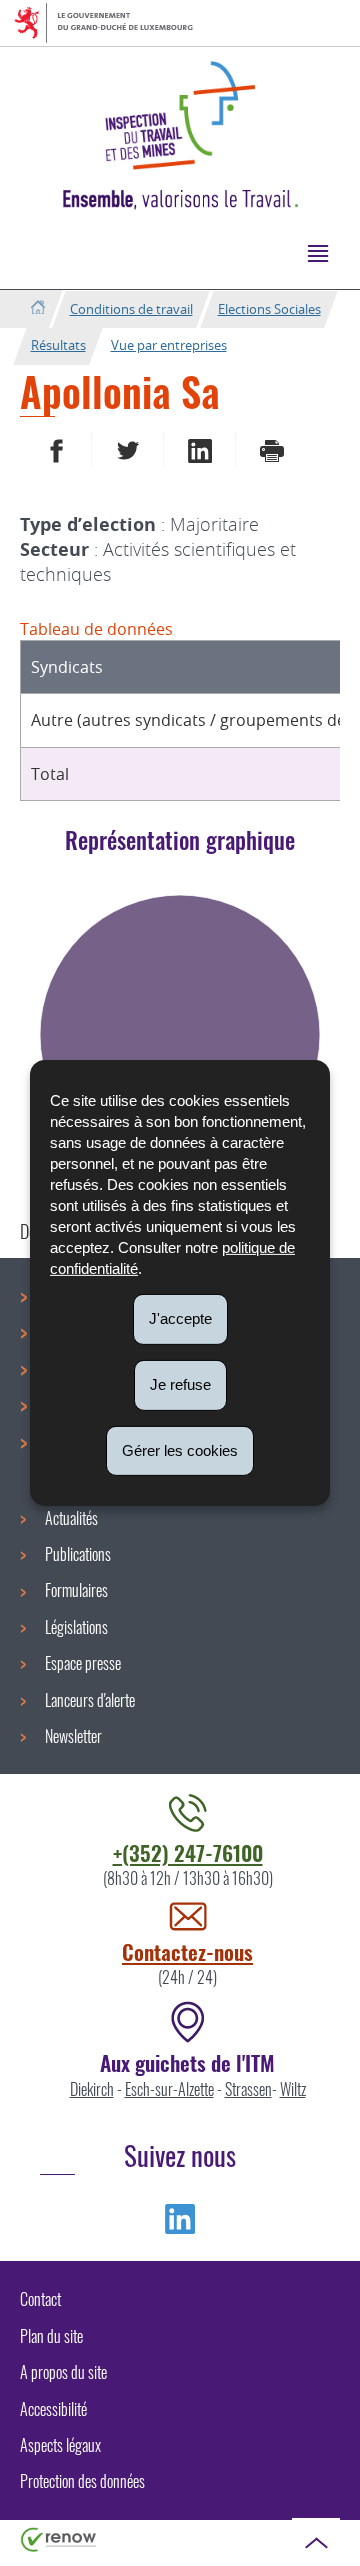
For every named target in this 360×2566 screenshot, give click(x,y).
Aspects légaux (60, 2445)
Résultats (58, 345)
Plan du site (51, 2336)
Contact (40, 2299)
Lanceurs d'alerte (90, 1700)
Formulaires (76, 1590)
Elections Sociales (269, 309)
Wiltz (293, 2089)
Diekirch (92, 2089)
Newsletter (73, 1736)
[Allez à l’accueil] (37, 308)
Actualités (71, 1518)
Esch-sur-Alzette (169, 2089)
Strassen (248, 2089)
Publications (78, 1554)
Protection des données (82, 2481)
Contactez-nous (187, 1951)
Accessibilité (53, 2409)
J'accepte (180, 1318)
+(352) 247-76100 (188, 1852)
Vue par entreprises (169, 345)
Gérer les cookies (180, 1449)
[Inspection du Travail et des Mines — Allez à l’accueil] (180, 115)
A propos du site (63, 2372)
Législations (76, 1627)
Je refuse (180, 1384)
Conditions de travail (131, 309)
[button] (317, 252)
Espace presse (83, 1663)
